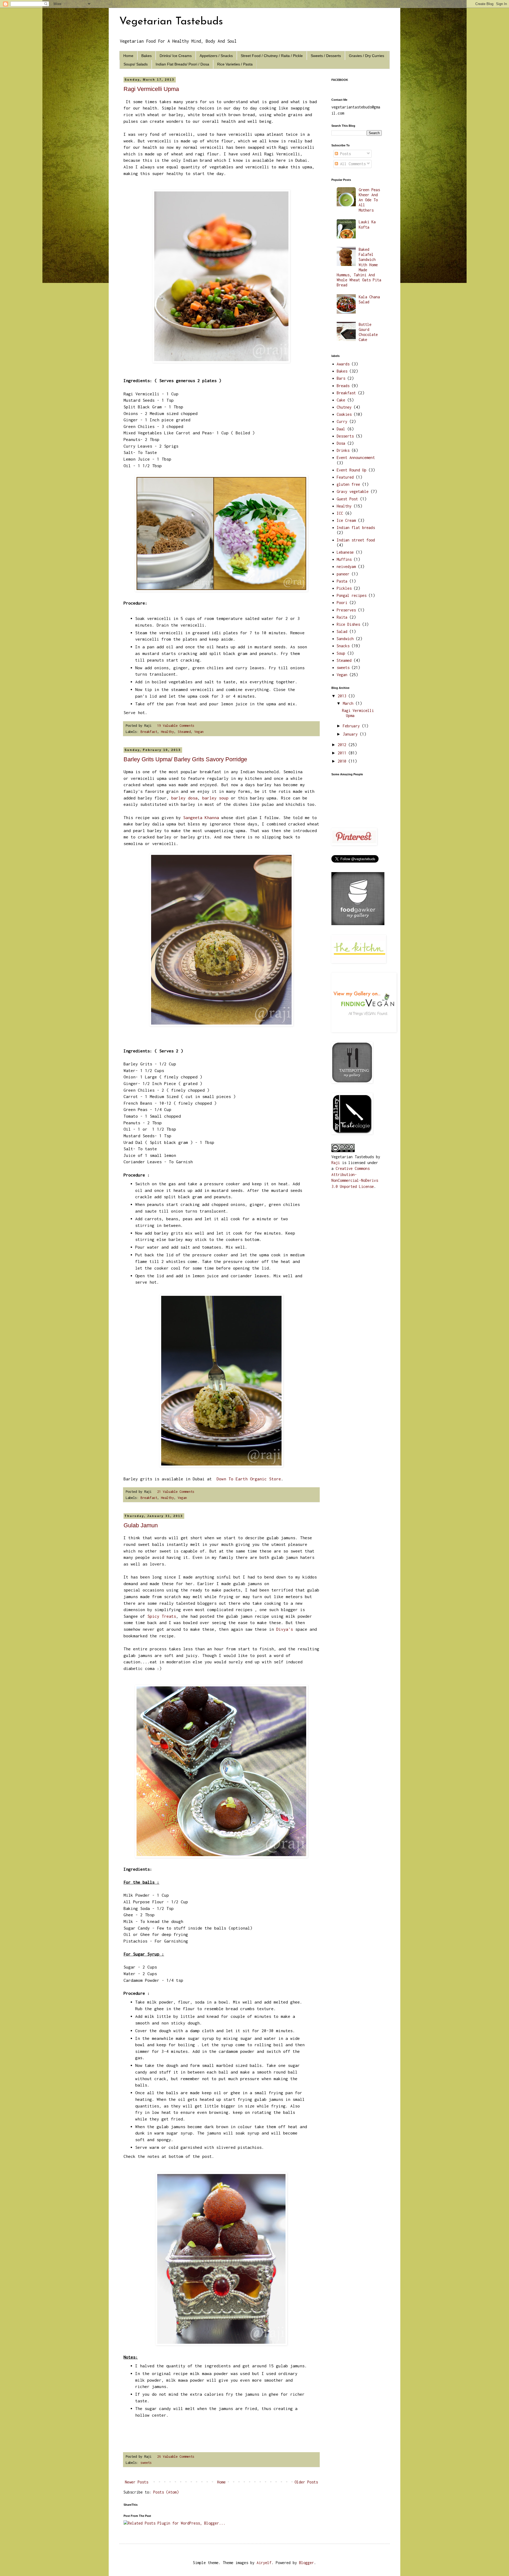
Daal (341, 429)
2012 (343, 745)
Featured (345, 477)
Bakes (146, 56)
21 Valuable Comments (176, 1492)
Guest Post (347, 499)
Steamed (184, 732)
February (352, 726)
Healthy (167, 732)
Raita (342, 617)
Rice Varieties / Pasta (235, 64)
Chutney (344, 407)
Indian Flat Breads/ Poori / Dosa (182, 64)
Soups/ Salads (136, 64)
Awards (343, 364)
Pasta (342, 581)
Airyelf (264, 2563)
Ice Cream (346, 520)
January (351, 734)
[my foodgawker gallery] (358, 924)
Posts (344, 154)
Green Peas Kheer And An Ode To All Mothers (369, 200)
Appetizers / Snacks (216, 56)
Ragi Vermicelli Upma (151, 89)
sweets (146, 2463)
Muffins (344, 559)
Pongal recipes (352, 595)
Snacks (343, 646)
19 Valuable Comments (176, 726)
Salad (342, 631)
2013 (343, 696)
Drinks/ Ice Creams (176, 56)
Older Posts (306, 2482)
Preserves (346, 610)
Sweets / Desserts (326, 56)
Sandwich (345, 639)
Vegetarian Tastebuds (171, 22)
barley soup (215, 798)
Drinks (343, 450)
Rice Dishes (348, 624)
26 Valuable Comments (176, 2457)
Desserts (345, 436)
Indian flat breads (356, 528)
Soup (341, 653)
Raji (336, 1163)
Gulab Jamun (141, 1525)
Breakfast (149, 732)
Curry (342, 421)
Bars (341, 378)
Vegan (199, 732)
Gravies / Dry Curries (367, 56)
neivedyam (346, 567)
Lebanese (345, 552)
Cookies (344, 414)
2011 (343, 753)
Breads (343, 386)
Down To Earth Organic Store (249, 1479)
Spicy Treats (162, 1616)
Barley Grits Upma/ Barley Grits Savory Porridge (185, 759)
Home (128, 56)
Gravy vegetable (353, 491)
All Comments (352, 164)
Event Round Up (352, 470)
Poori (342, 603)
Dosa (341, 443)
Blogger (306, 2563)
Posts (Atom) (166, 2492)
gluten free (348, 484)
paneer (343, 574)
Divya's (285, 1629)
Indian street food (356, 540)
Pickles (344, 588)
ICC (340, 513)
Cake (341, 400)
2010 (343, 761)
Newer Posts (137, 2482)
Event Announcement (356, 458)
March (349, 703)
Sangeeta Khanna (201, 817)
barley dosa (184, 798)
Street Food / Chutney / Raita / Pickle (272, 56)
